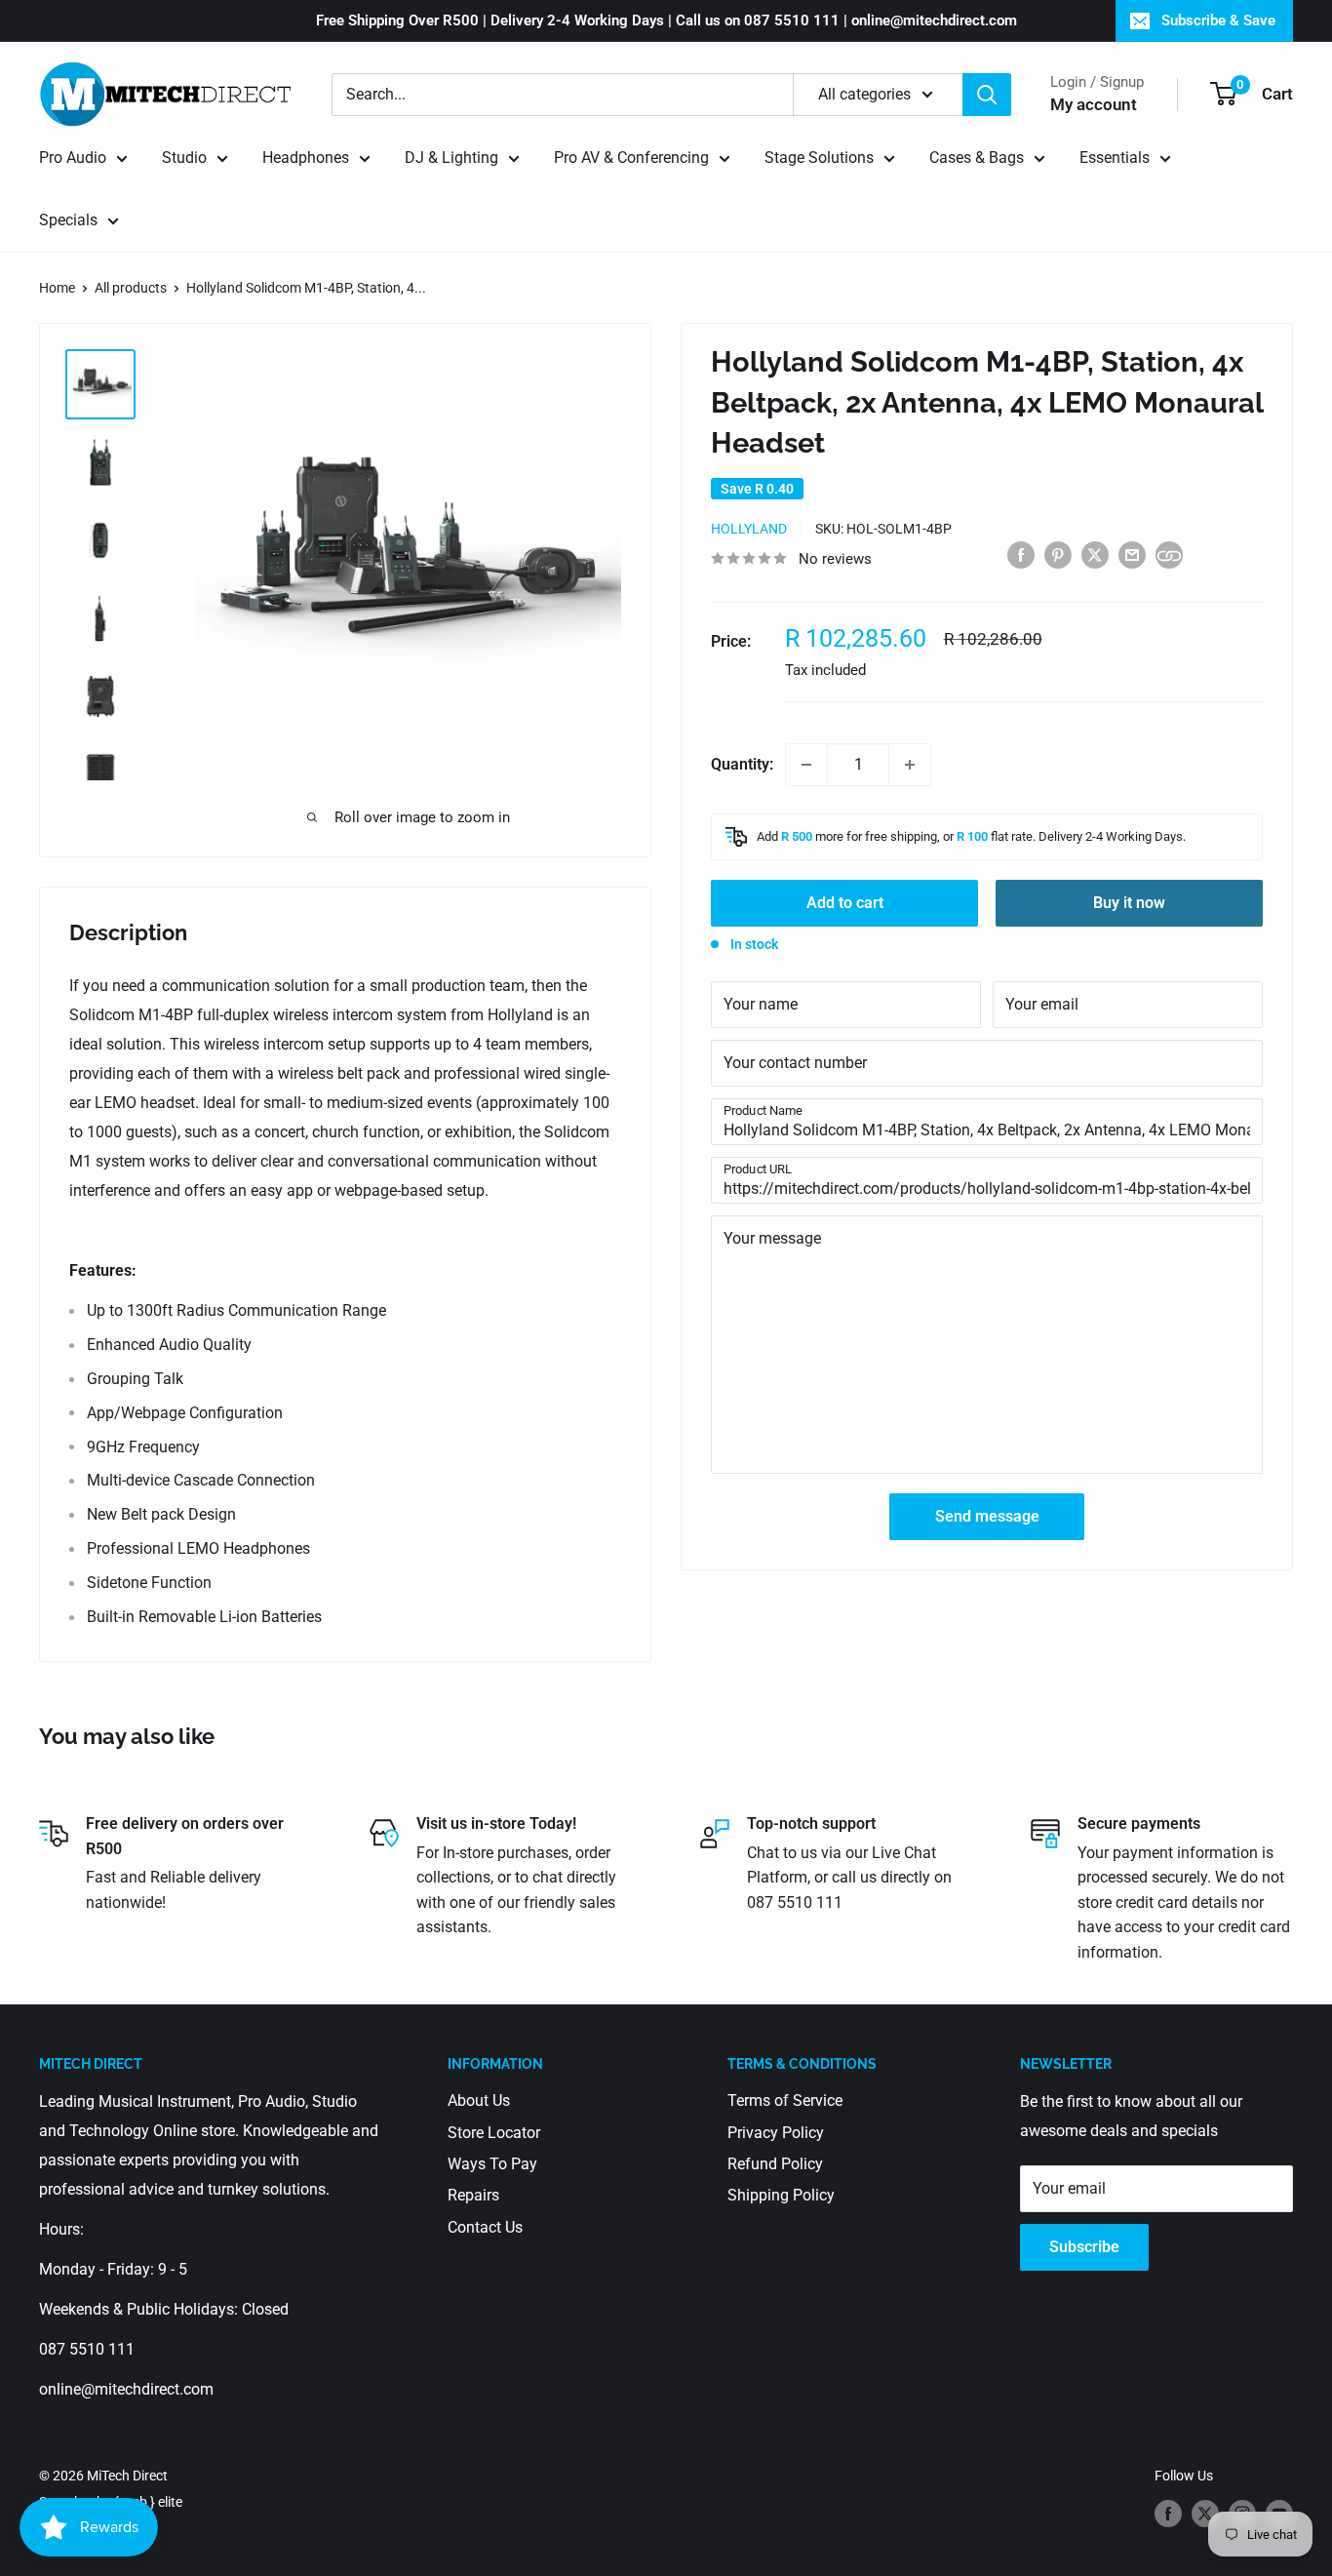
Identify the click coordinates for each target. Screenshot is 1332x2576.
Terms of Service (785, 2100)
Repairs (473, 2195)
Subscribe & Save (1218, 20)
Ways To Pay (492, 2164)
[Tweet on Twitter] (1095, 554)
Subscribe (1084, 2247)
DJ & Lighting (451, 158)
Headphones (306, 158)
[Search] (987, 95)
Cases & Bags (977, 158)
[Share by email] (1132, 554)
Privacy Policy (776, 2133)
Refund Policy (775, 2164)
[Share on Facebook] (1021, 554)
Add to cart (845, 903)
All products (131, 288)
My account (1094, 104)
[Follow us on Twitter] (1205, 2514)
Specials (68, 220)
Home (57, 288)
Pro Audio (73, 158)
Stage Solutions (819, 158)
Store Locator (494, 2133)
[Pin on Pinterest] (1058, 554)
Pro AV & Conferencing (631, 158)
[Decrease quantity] (806, 765)
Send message (987, 1516)
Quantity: (742, 764)
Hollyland (749, 529)
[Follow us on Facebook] (1168, 2514)
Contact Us (485, 2227)
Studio (184, 158)
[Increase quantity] (910, 765)
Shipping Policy (781, 2195)
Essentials (1115, 158)
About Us (479, 2100)
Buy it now (1129, 903)
